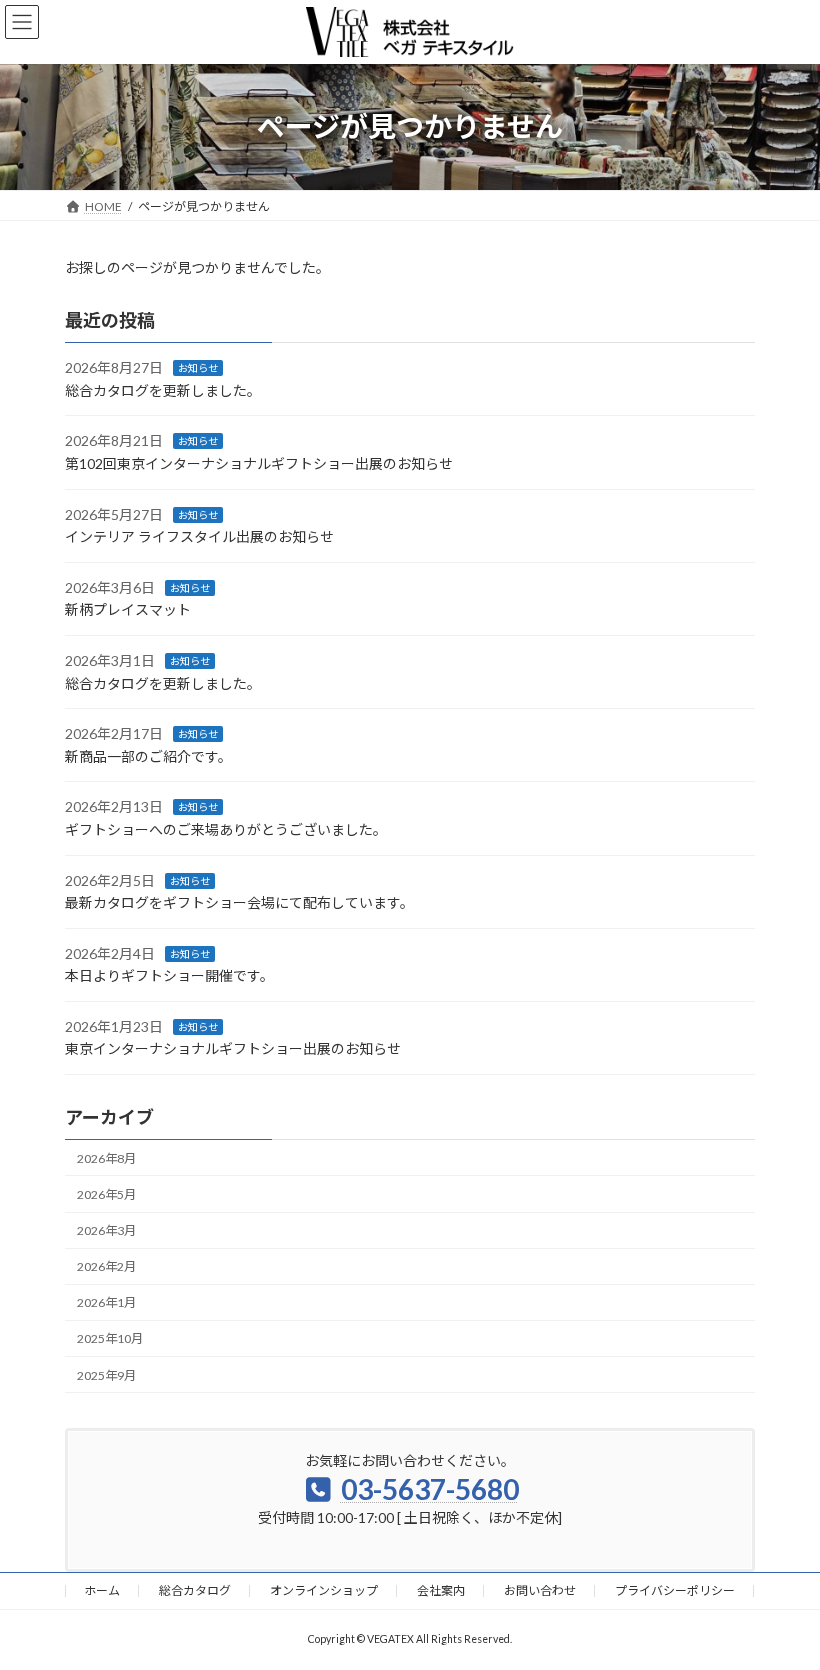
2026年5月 (106, 1194)
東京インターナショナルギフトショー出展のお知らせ (233, 1048)
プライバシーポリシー (675, 1590)
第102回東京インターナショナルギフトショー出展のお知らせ (259, 463)
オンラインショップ (324, 1590)
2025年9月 (106, 1374)
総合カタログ (195, 1590)
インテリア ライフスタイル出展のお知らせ (199, 536)
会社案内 (441, 1590)
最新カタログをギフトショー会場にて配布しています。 (239, 902)
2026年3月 (106, 1230)
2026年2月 (106, 1266)
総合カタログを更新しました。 (163, 390)
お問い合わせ (540, 1590)
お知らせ (198, 368)
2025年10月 (110, 1338)
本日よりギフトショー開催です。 (169, 975)
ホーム (102, 1590)
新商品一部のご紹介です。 (148, 756)
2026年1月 (106, 1302)
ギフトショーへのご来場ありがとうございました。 (226, 829)
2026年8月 (106, 1158)
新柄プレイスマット (128, 609)
